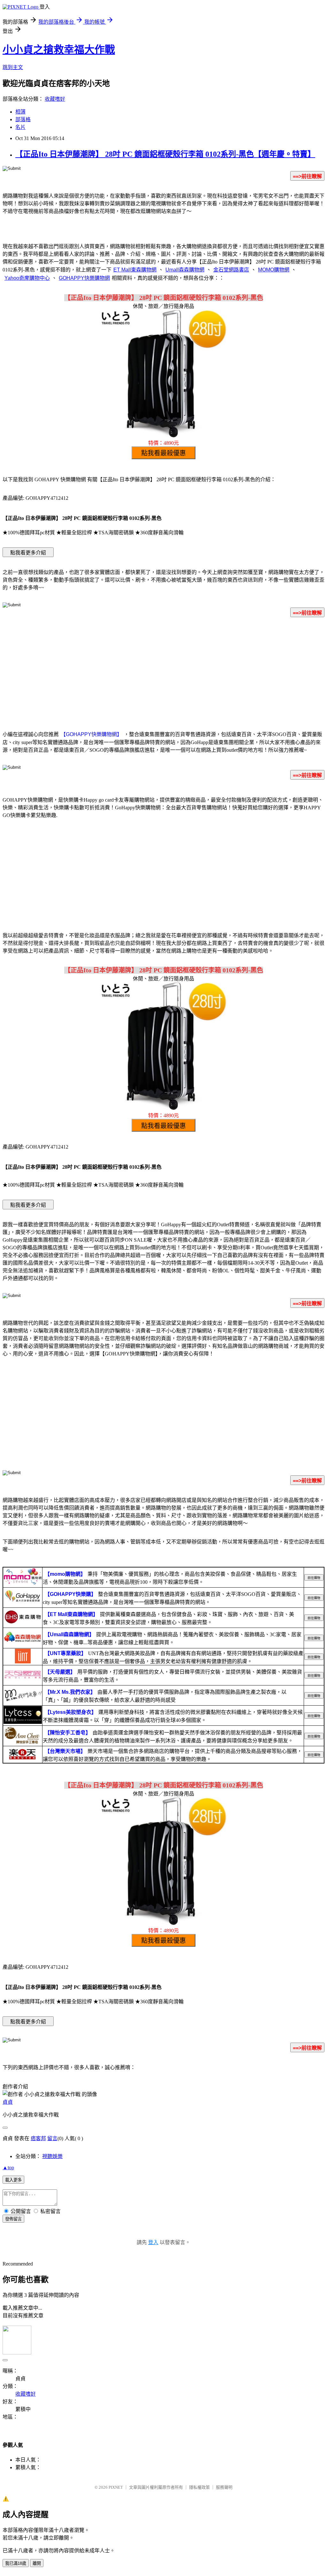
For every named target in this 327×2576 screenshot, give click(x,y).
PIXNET (116, 2487)
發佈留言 (13, 2219)
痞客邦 (38, 2138)
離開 (37, 2563)
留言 (52, 2138)
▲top (8, 2168)
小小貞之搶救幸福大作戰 (59, 50)
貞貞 (8, 2102)
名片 (20, 127)
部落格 (23, 119)
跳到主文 (13, 67)
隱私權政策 (199, 2487)
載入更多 (13, 2180)
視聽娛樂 (52, 2156)
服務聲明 (224, 2487)
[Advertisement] (163, 673)
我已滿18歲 (16, 2563)
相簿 (20, 112)
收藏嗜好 (55, 99)
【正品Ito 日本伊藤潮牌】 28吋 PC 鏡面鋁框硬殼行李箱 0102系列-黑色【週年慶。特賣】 (165, 154)
